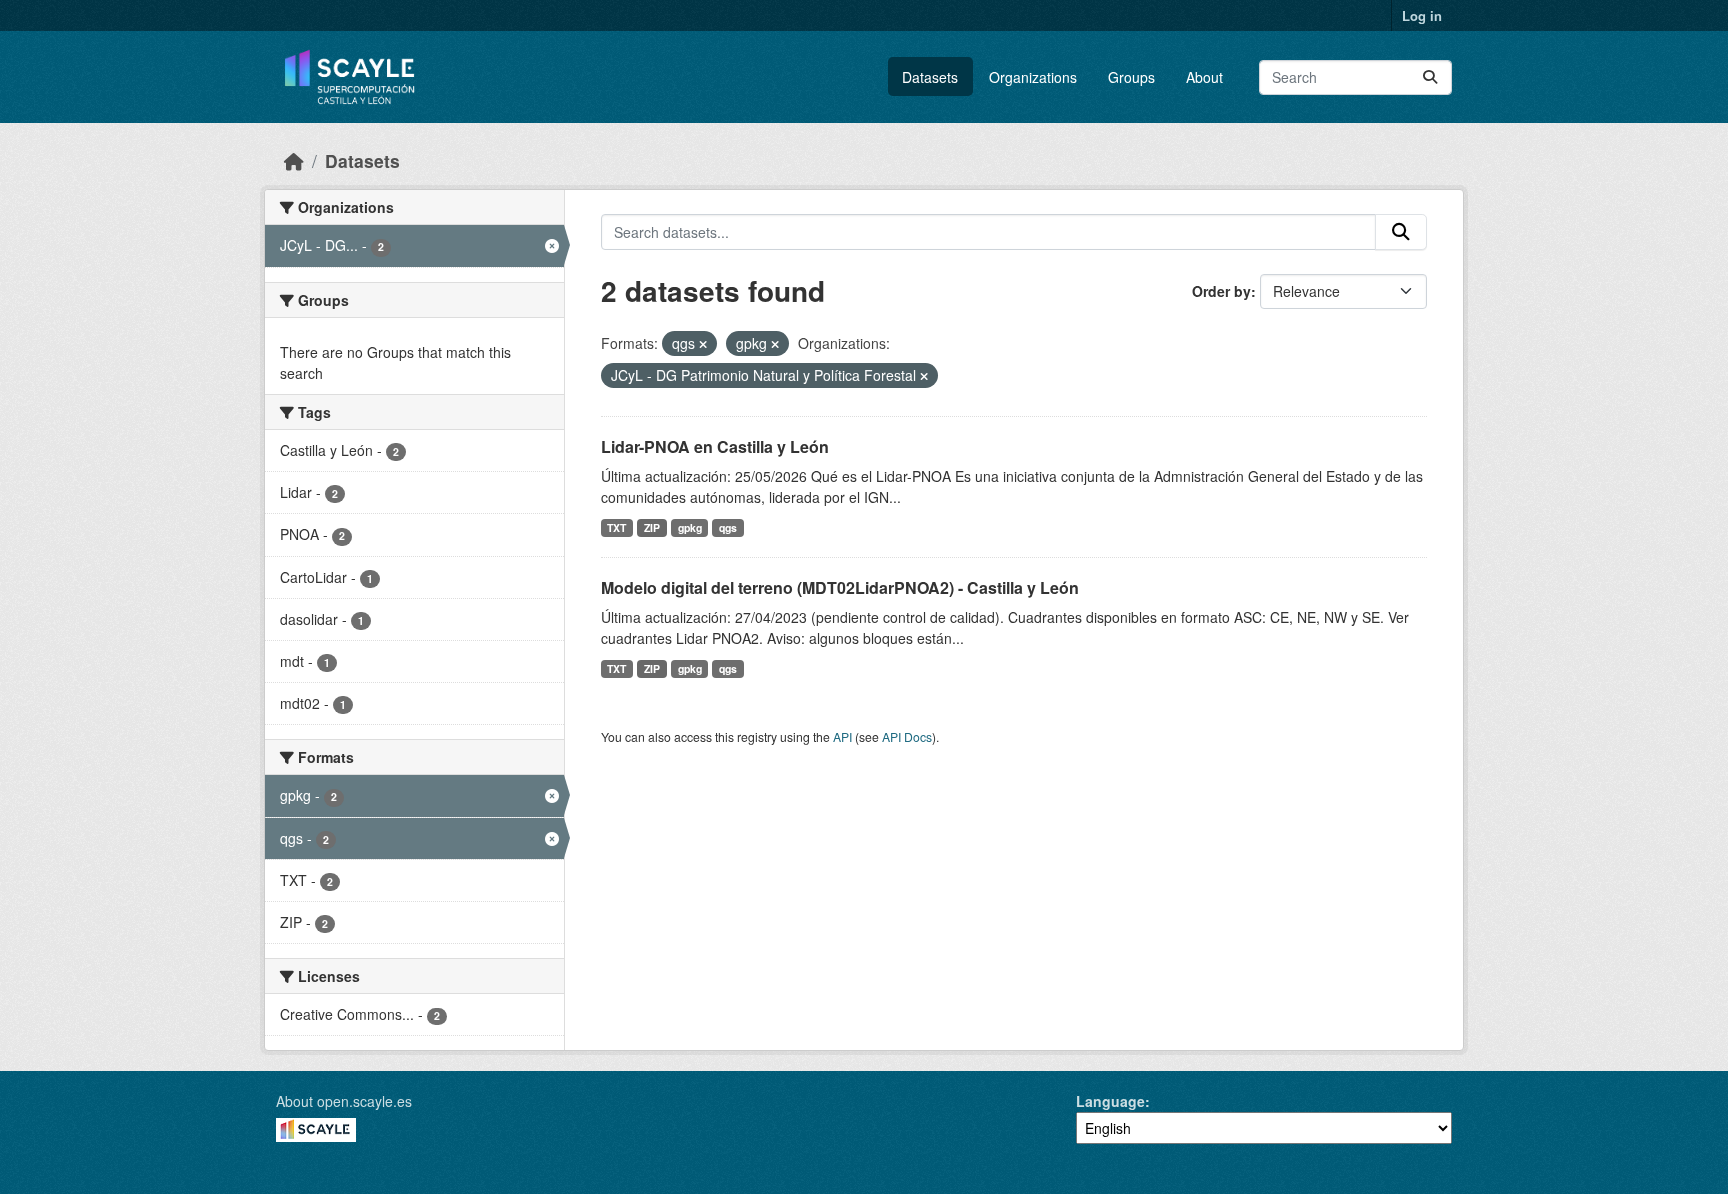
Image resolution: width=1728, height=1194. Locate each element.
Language (1110, 1101)
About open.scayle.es (344, 1101)
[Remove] (703, 344)
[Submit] (1430, 77)
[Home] (294, 160)
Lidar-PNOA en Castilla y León (715, 446)
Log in (1422, 15)
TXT (616, 527)
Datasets (930, 77)
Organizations (1033, 77)
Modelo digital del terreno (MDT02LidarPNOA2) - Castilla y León (840, 587)
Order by (1221, 291)
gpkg (690, 527)
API (842, 736)
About (1204, 77)
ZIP (652, 527)
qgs (728, 527)
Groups (1131, 77)
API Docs (907, 736)
